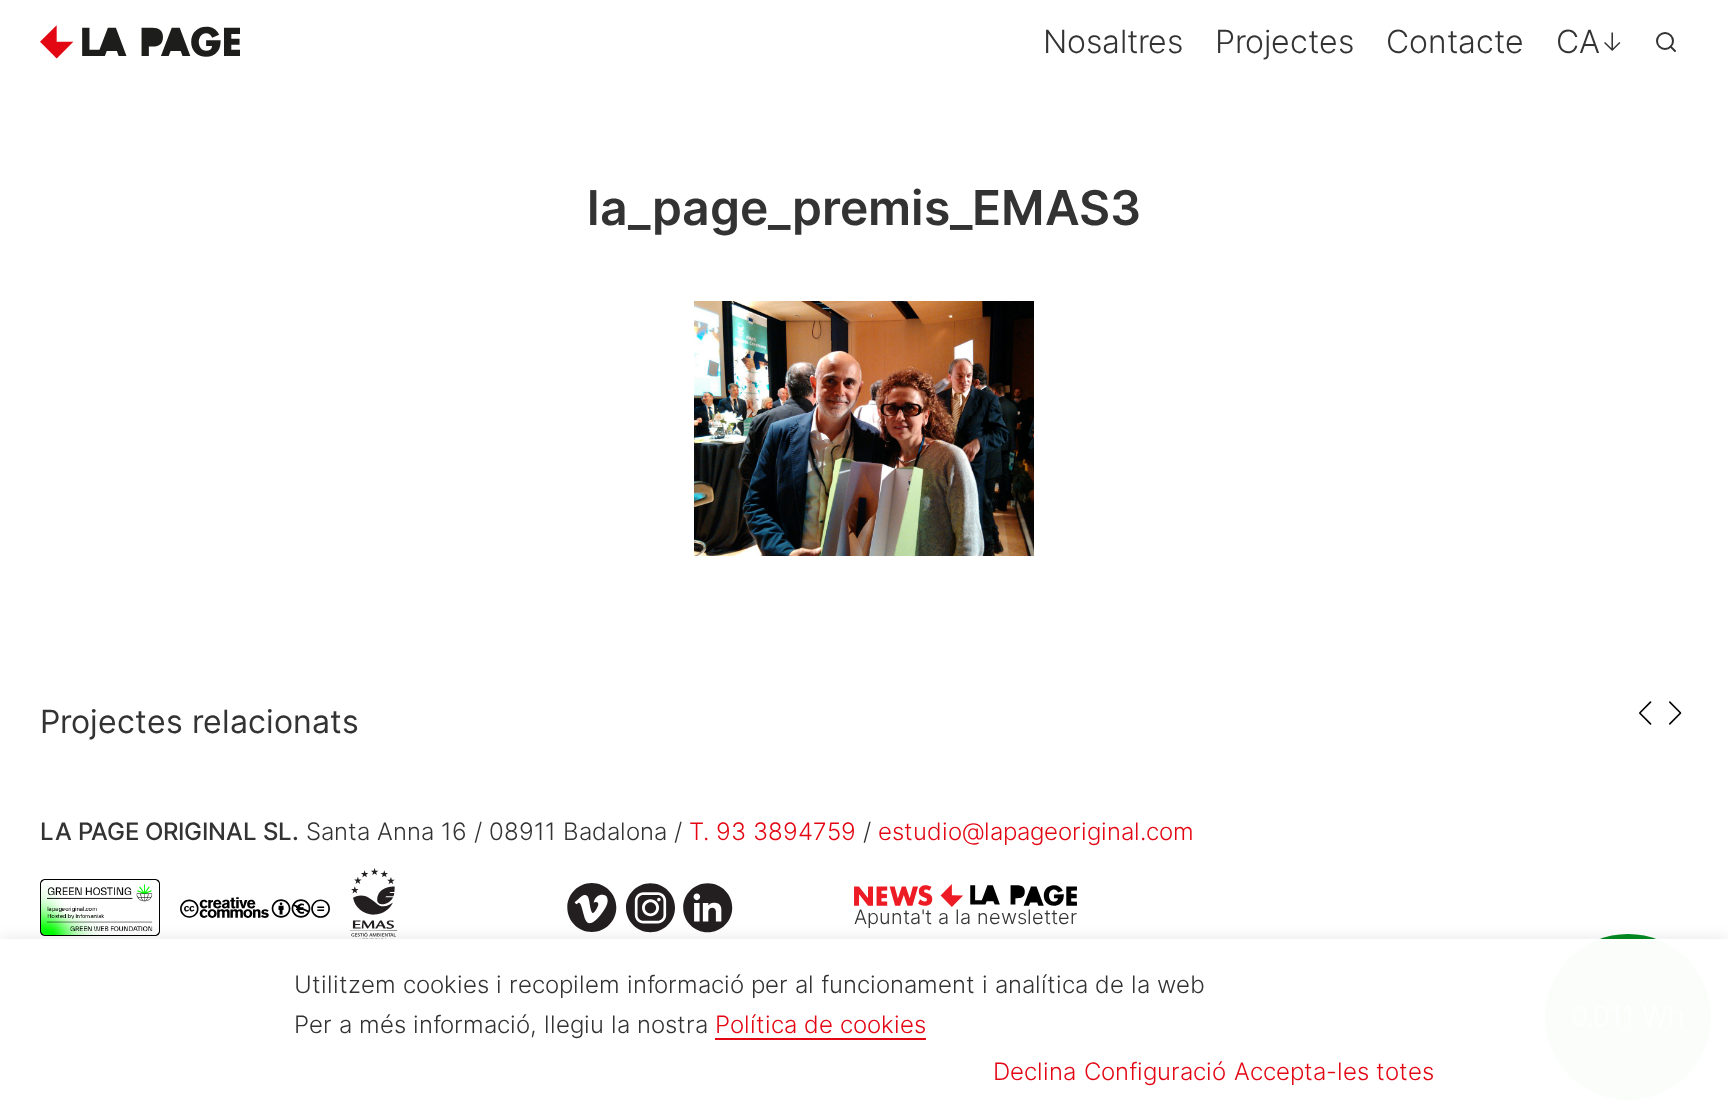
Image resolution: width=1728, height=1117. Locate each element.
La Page (140, 42)
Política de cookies (820, 1024)
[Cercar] (1666, 42)
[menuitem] (1590, 42)
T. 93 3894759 (772, 831)
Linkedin (708, 908)
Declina (1034, 1071)
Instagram (650, 908)
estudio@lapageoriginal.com (1036, 831)
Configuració (1155, 1071)
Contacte (1455, 41)
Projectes (1284, 41)
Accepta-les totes (1334, 1071)
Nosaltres (1113, 41)
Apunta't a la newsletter (965, 917)
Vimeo (592, 908)
